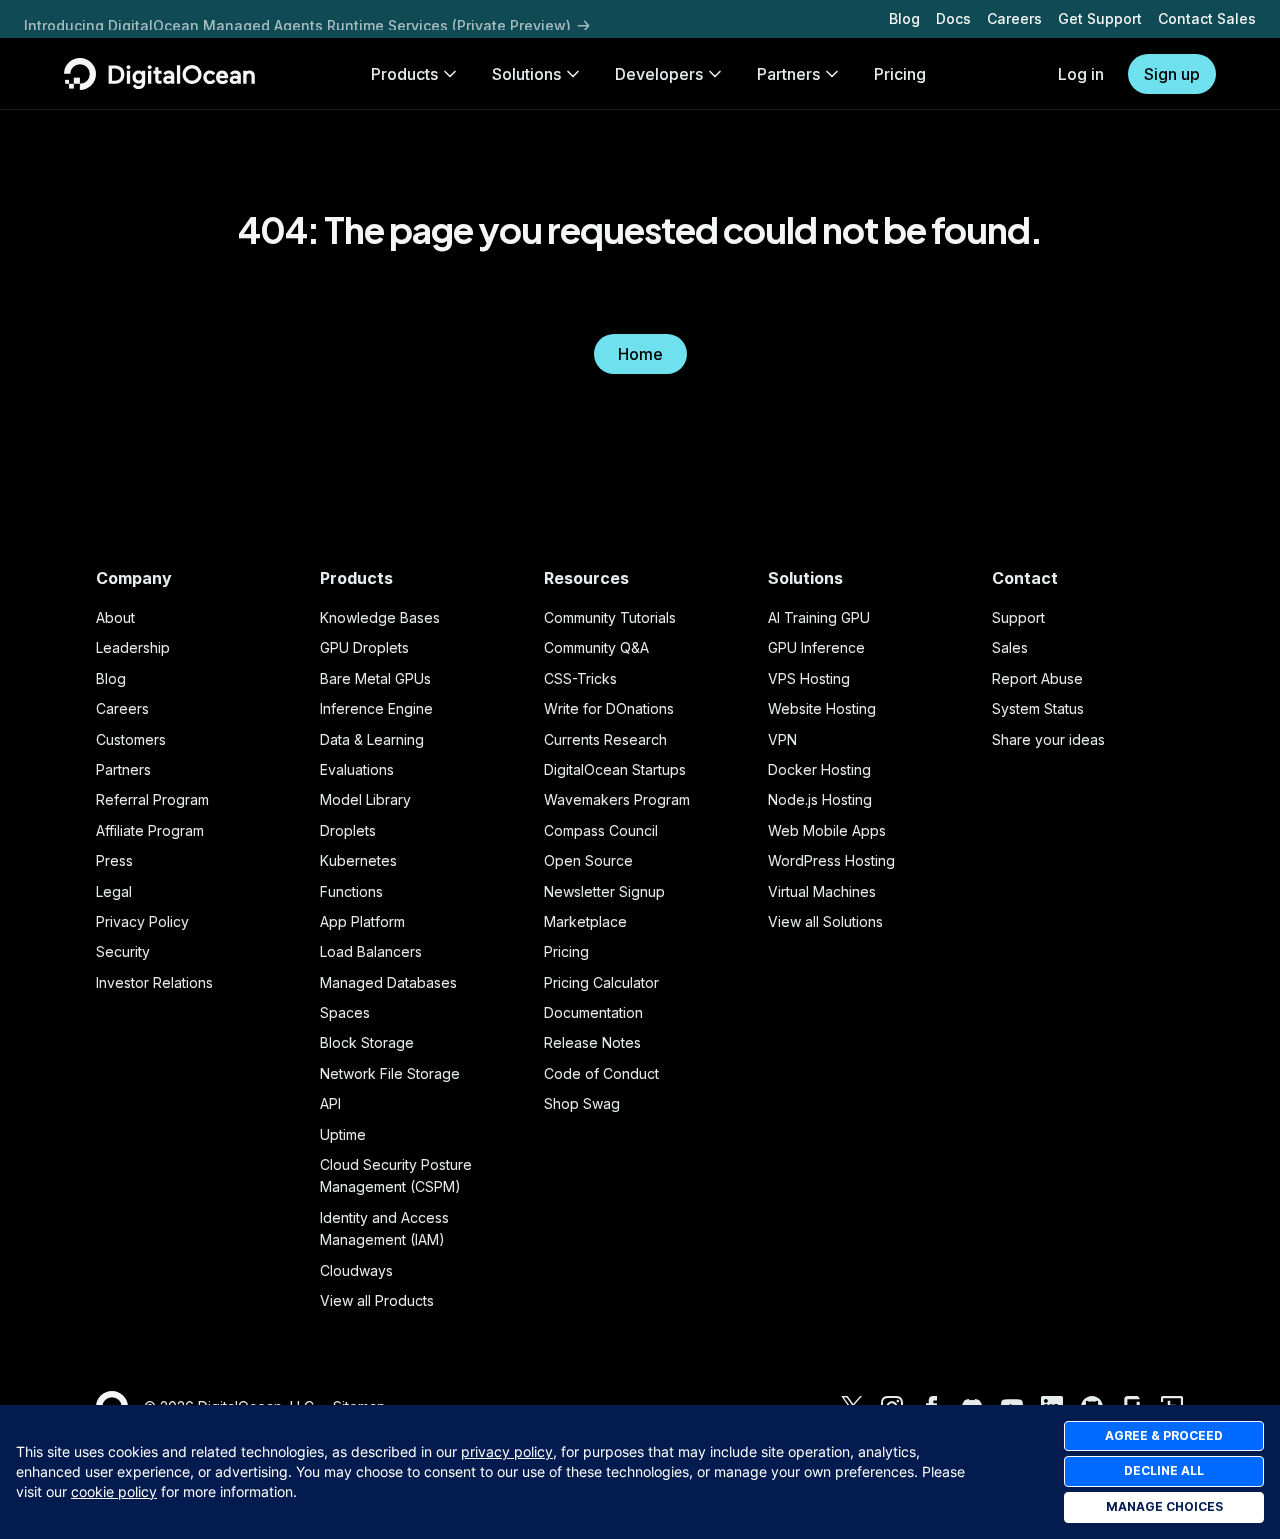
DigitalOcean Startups (615, 769)
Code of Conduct (601, 1073)
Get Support (1100, 18)
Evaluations (357, 769)
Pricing (566, 951)
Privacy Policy (142, 921)
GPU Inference (816, 647)
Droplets (348, 830)
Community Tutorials (610, 617)
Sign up (1172, 74)
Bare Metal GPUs (375, 678)
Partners (123, 769)
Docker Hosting (819, 769)
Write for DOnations (609, 708)
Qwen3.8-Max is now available (133, 17)
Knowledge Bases (380, 617)
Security (123, 951)
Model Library (365, 799)
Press (114, 860)
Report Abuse (1037, 678)
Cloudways (356, 1270)
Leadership (133, 647)
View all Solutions (825, 921)
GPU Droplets (364, 647)
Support (1018, 617)
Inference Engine (376, 708)
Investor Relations (154, 982)
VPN (782, 739)
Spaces (345, 1012)
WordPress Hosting (831, 860)
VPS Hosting (809, 678)
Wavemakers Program (617, 799)
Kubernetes (358, 860)
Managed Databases (388, 982)
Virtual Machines (822, 891)
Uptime (343, 1134)
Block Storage (367, 1042)
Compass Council (601, 830)
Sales (1010, 647)
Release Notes (592, 1042)
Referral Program (152, 799)
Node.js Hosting (820, 799)
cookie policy (114, 1491)
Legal (114, 891)
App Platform (362, 921)
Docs (953, 18)
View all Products (377, 1300)
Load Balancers (371, 951)
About (115, 617)
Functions (351, 891)
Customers (131, 739)
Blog (904, 18)
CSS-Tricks (580, 678)
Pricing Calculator (601, 982)
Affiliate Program (150, 830)
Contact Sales (1207, 18)
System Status (1038, 708)
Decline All (1164, 1470)
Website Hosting (822, 708)
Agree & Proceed (1164, 1435)
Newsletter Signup (604, 891)
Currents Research (605, 739)
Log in (1081, 74)
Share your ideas (1048, 739)
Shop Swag (582, 1103)
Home (640, 354)
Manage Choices (1164, 1506)
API (330, 1103)
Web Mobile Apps (827, 830)
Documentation (593, 1012)
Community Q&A (596, 647)
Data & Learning (372, 739)
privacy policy (507, 1451)
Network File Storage (390, 1073)
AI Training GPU (819, 617)
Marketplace (585, 921)
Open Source (588, 860)
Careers (1014, 18)
